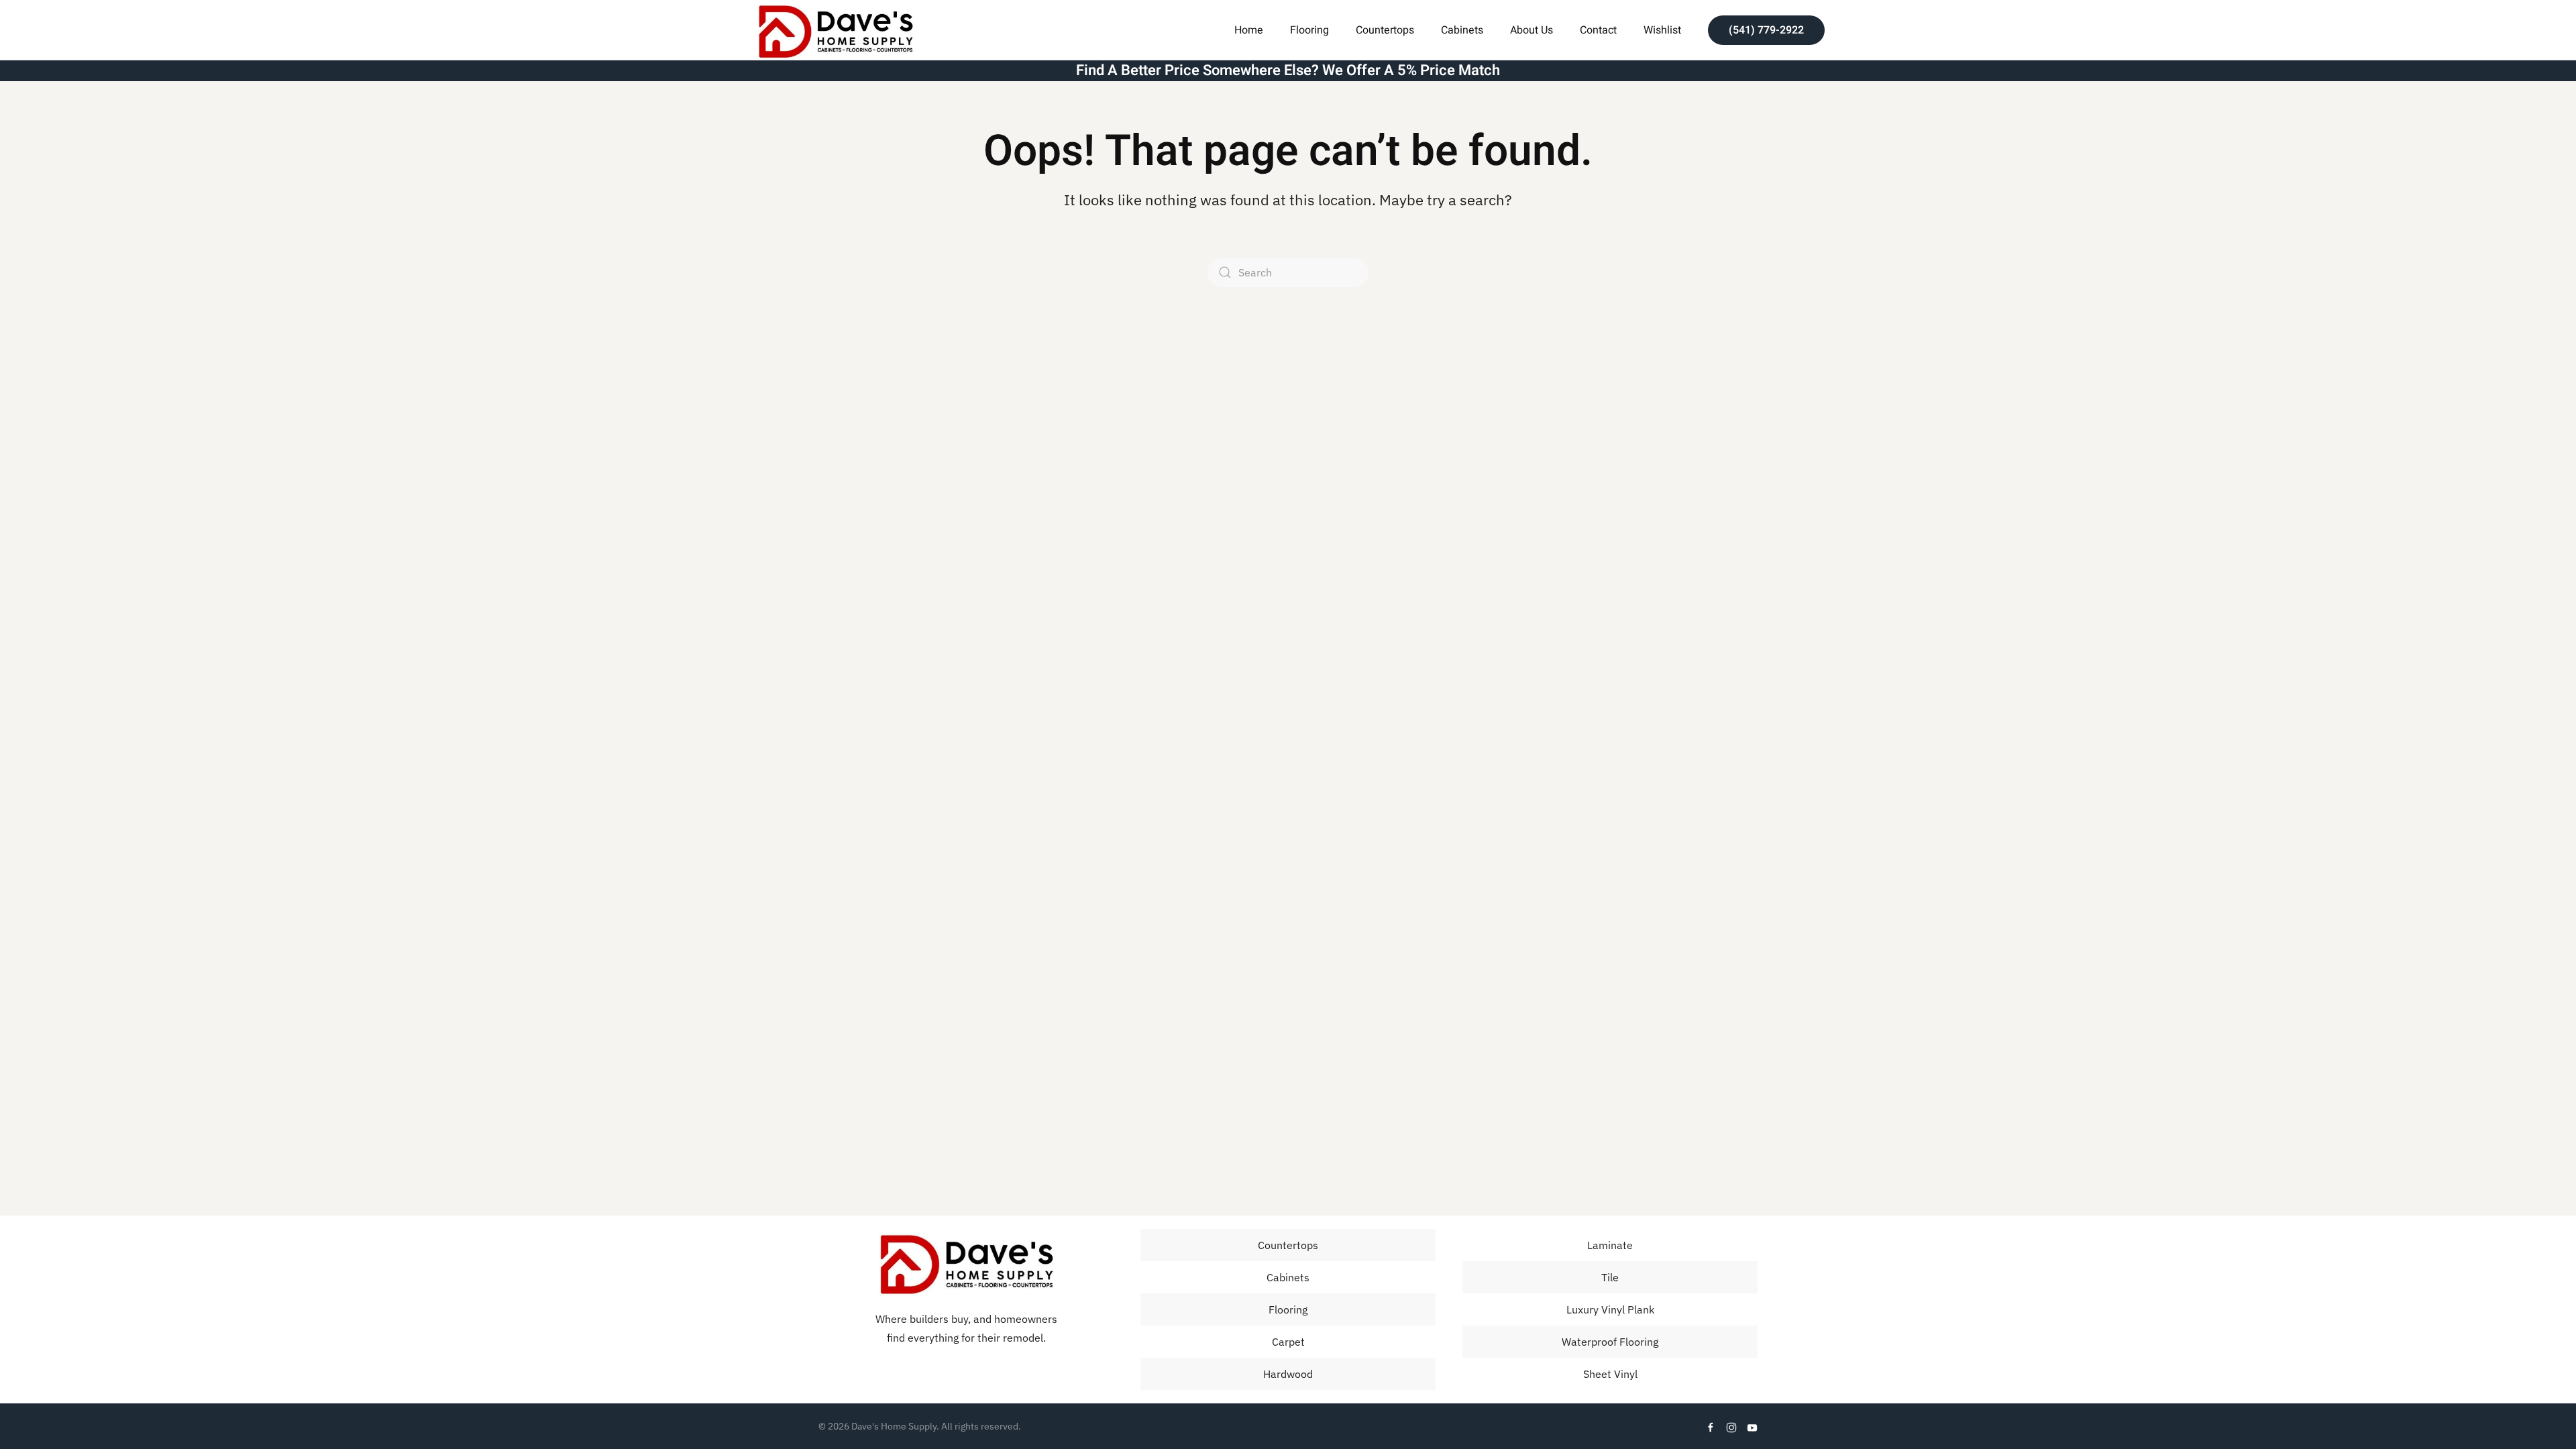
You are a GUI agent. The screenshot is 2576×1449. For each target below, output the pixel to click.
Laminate (1610, 1245)
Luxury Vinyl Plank (1610, 1309)
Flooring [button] (1309, 30)
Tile (1610, 1277)
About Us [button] (1532, 30)
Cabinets (1462, 30)
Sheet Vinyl (1610, 1374)
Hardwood (1288, 1374)
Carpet (1288, 1342)
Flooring (1288, 1309)
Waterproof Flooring (1610, 1342)
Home (1249, 30)
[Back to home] (835, 30)
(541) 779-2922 (1766, 30)
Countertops (1385, 30)
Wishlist (1662, 30)
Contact (1598, 30)
